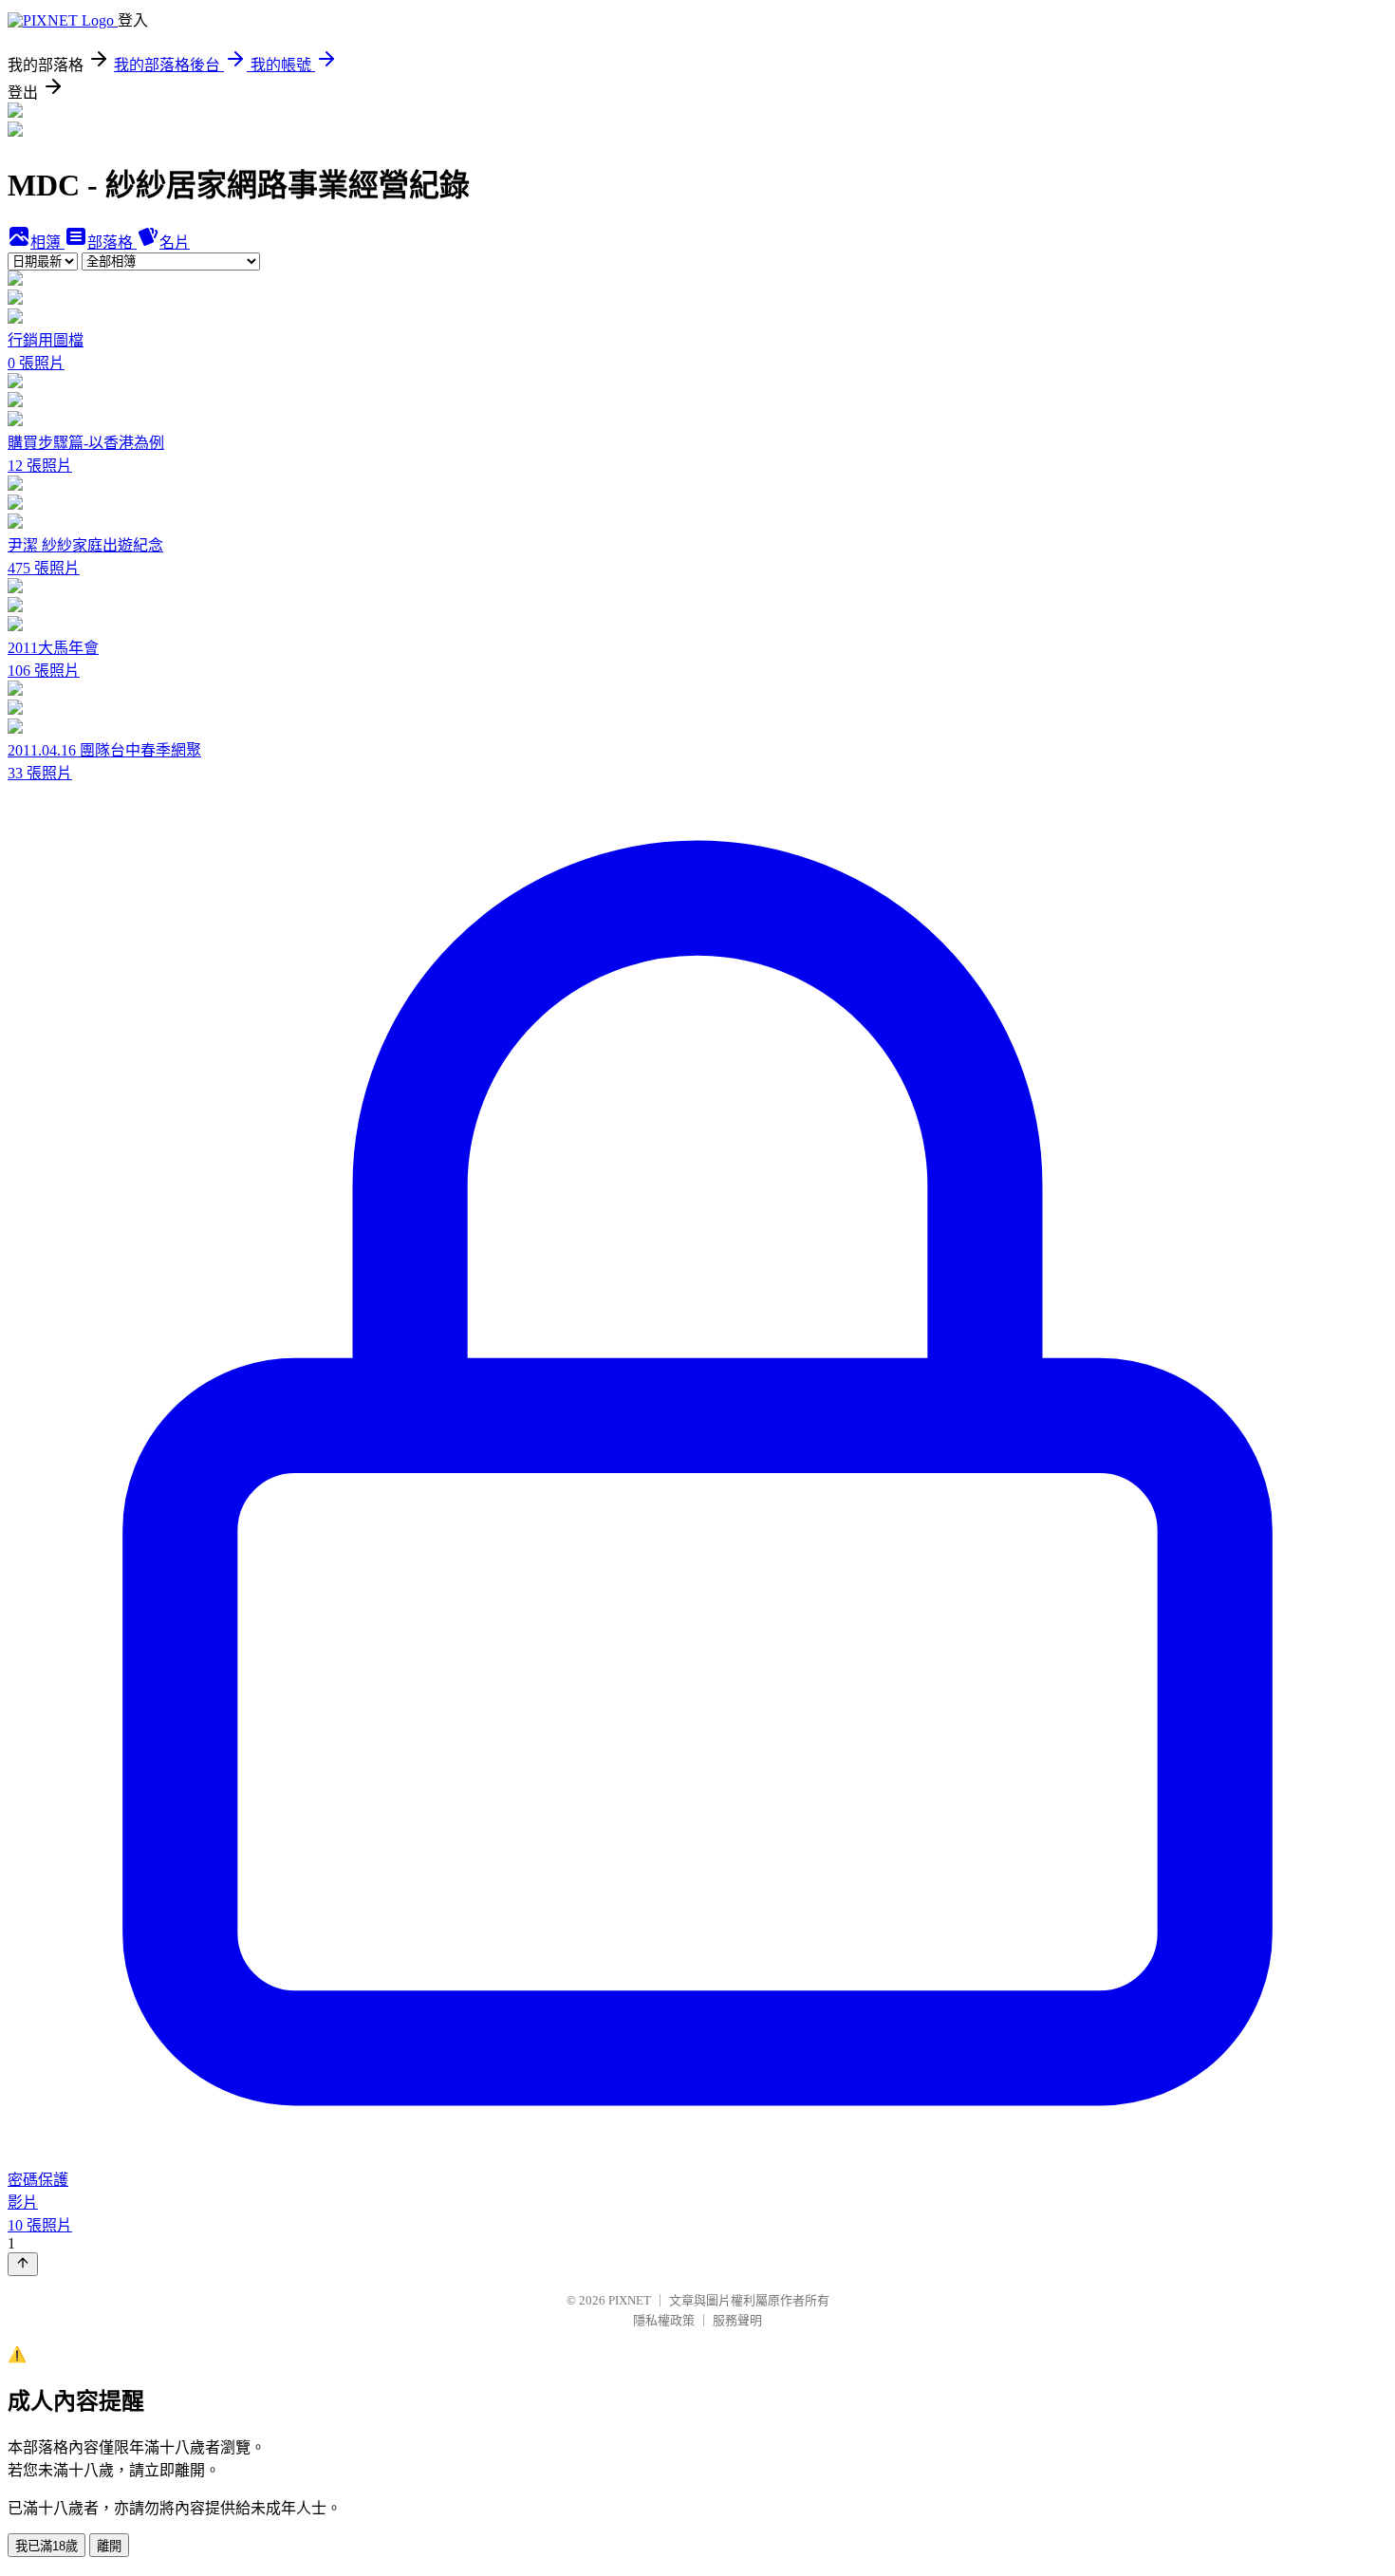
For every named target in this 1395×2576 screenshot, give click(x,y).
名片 (175, 243)
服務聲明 (737, 2320)
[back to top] (23, 2264)
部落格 (112, 243)
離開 (109, 2546)
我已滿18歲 (46, 2546)
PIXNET (630, 2300)
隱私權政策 (664, 2320)
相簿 (47, 243)
